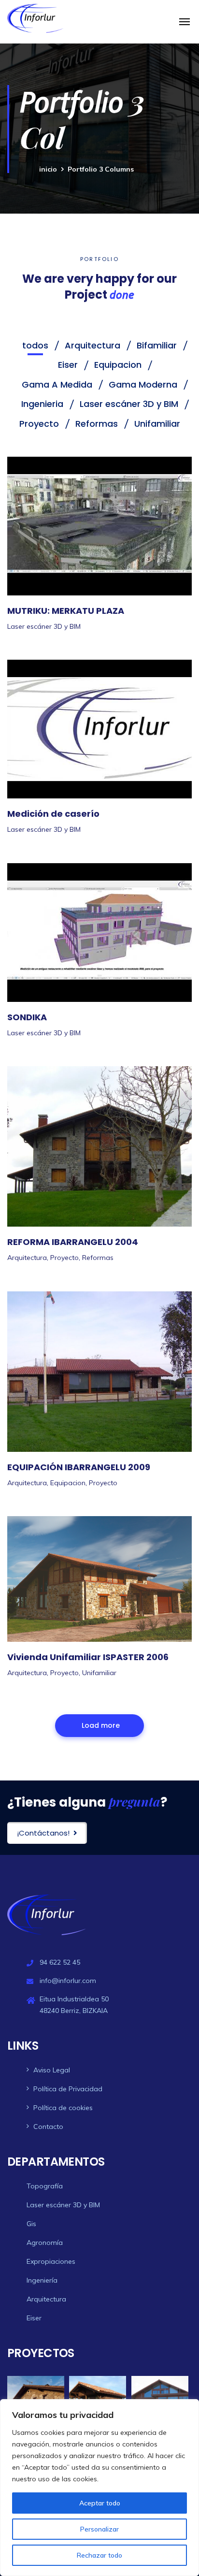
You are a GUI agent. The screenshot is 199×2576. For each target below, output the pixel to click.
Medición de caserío (53, 814)
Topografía (45, 2186)
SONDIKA (27, 1017)
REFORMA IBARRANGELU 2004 (73, 1242)
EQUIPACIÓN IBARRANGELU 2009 (79, 1467)
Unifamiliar (99, 1673)
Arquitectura (27, 1258)
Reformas (98, 1258)
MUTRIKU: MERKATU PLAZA (66, 611)
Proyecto (64, 1258)
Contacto (48, 2127)
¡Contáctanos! (43, 1833)
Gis (31, 2224)
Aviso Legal (52, 2070)
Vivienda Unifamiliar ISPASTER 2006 (88, 1657)
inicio (48, 169)
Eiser (34, 2318)
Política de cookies (63, 2108)
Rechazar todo (99, 2555)
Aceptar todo (100, 2503)
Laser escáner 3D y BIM (44, 626)
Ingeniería (42, 2280)
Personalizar (99, 2529)
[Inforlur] (35, 18)
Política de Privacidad (68, 2089)
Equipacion (68, 1483)
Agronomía (45, 2243)
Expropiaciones (51, 2261)
